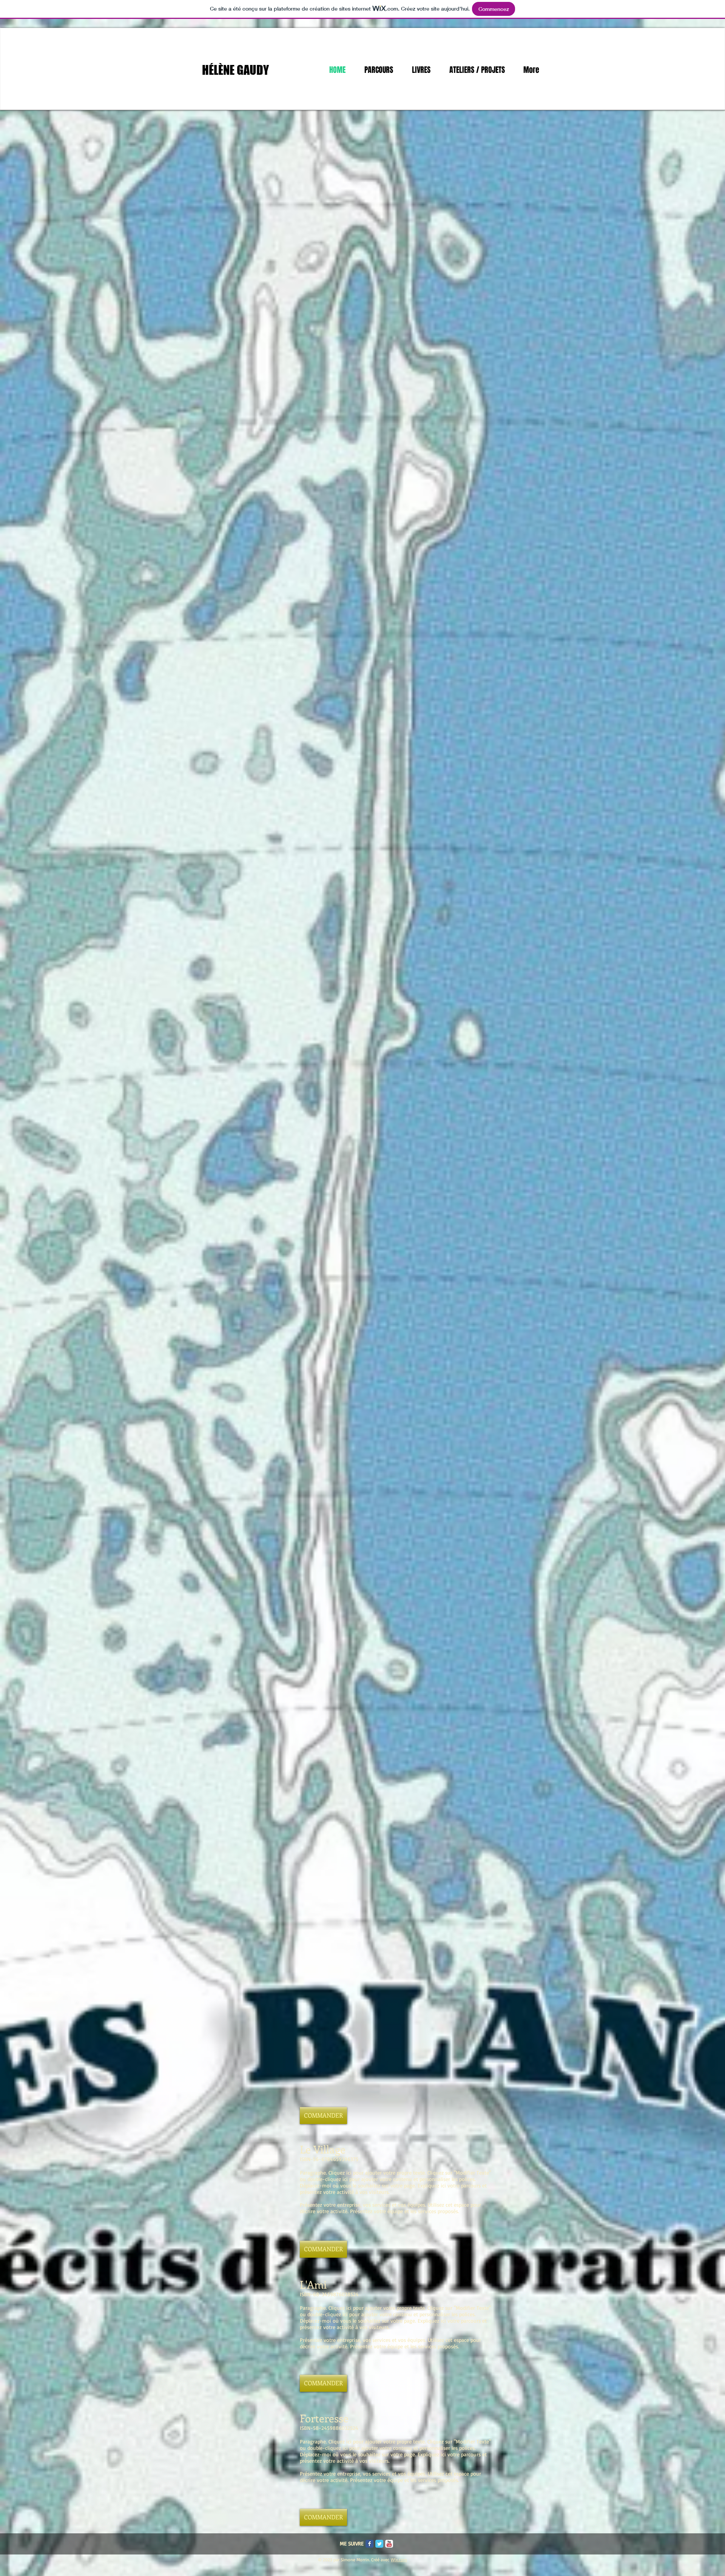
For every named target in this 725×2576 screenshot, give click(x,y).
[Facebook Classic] (369, 2544)
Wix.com (399, 2560)
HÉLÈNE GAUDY (235, 70)
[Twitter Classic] (379, 2544)
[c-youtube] (389, 2544)
